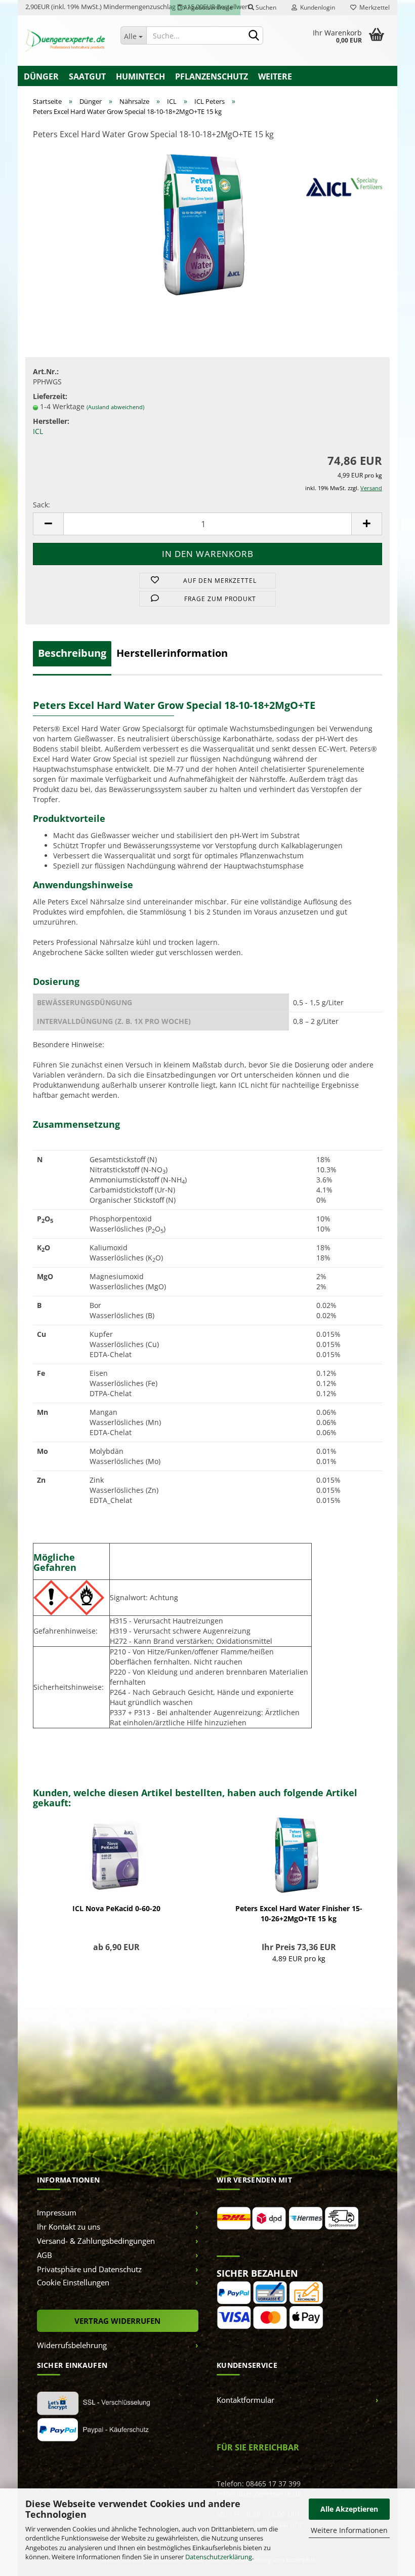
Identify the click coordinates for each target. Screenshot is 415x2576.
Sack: (41, 505)
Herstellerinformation (172, 653)
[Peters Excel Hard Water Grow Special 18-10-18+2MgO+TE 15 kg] (207, 225)
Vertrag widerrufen (117, 2321)
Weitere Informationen (349, 2530)
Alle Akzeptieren (349, 2509)
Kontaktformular (245, 2400)
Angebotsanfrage (207, 7)
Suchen (265, 7)
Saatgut (87, 76)
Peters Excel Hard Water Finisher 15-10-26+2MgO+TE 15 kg (299, 1913)
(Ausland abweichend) (115, 407)
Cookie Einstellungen (73, 2282)
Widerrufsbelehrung (72, 2345)
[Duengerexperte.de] (65, 41)
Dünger (41, 76)
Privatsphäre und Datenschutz (89, 2269)
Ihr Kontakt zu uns (69, 2227)
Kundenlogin (316, 7)
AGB (45, 2255)
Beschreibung (72, 653)
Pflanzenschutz (212, 76)
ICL (38, 431)
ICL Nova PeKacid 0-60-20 (116, 1908)
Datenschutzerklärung (219, 2557)
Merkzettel (373, 7)
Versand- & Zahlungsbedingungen (96, 2241)
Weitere (275, 76)
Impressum (57, 2212)
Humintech (140, 76)
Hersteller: (51, 421)
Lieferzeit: (50, 396)
